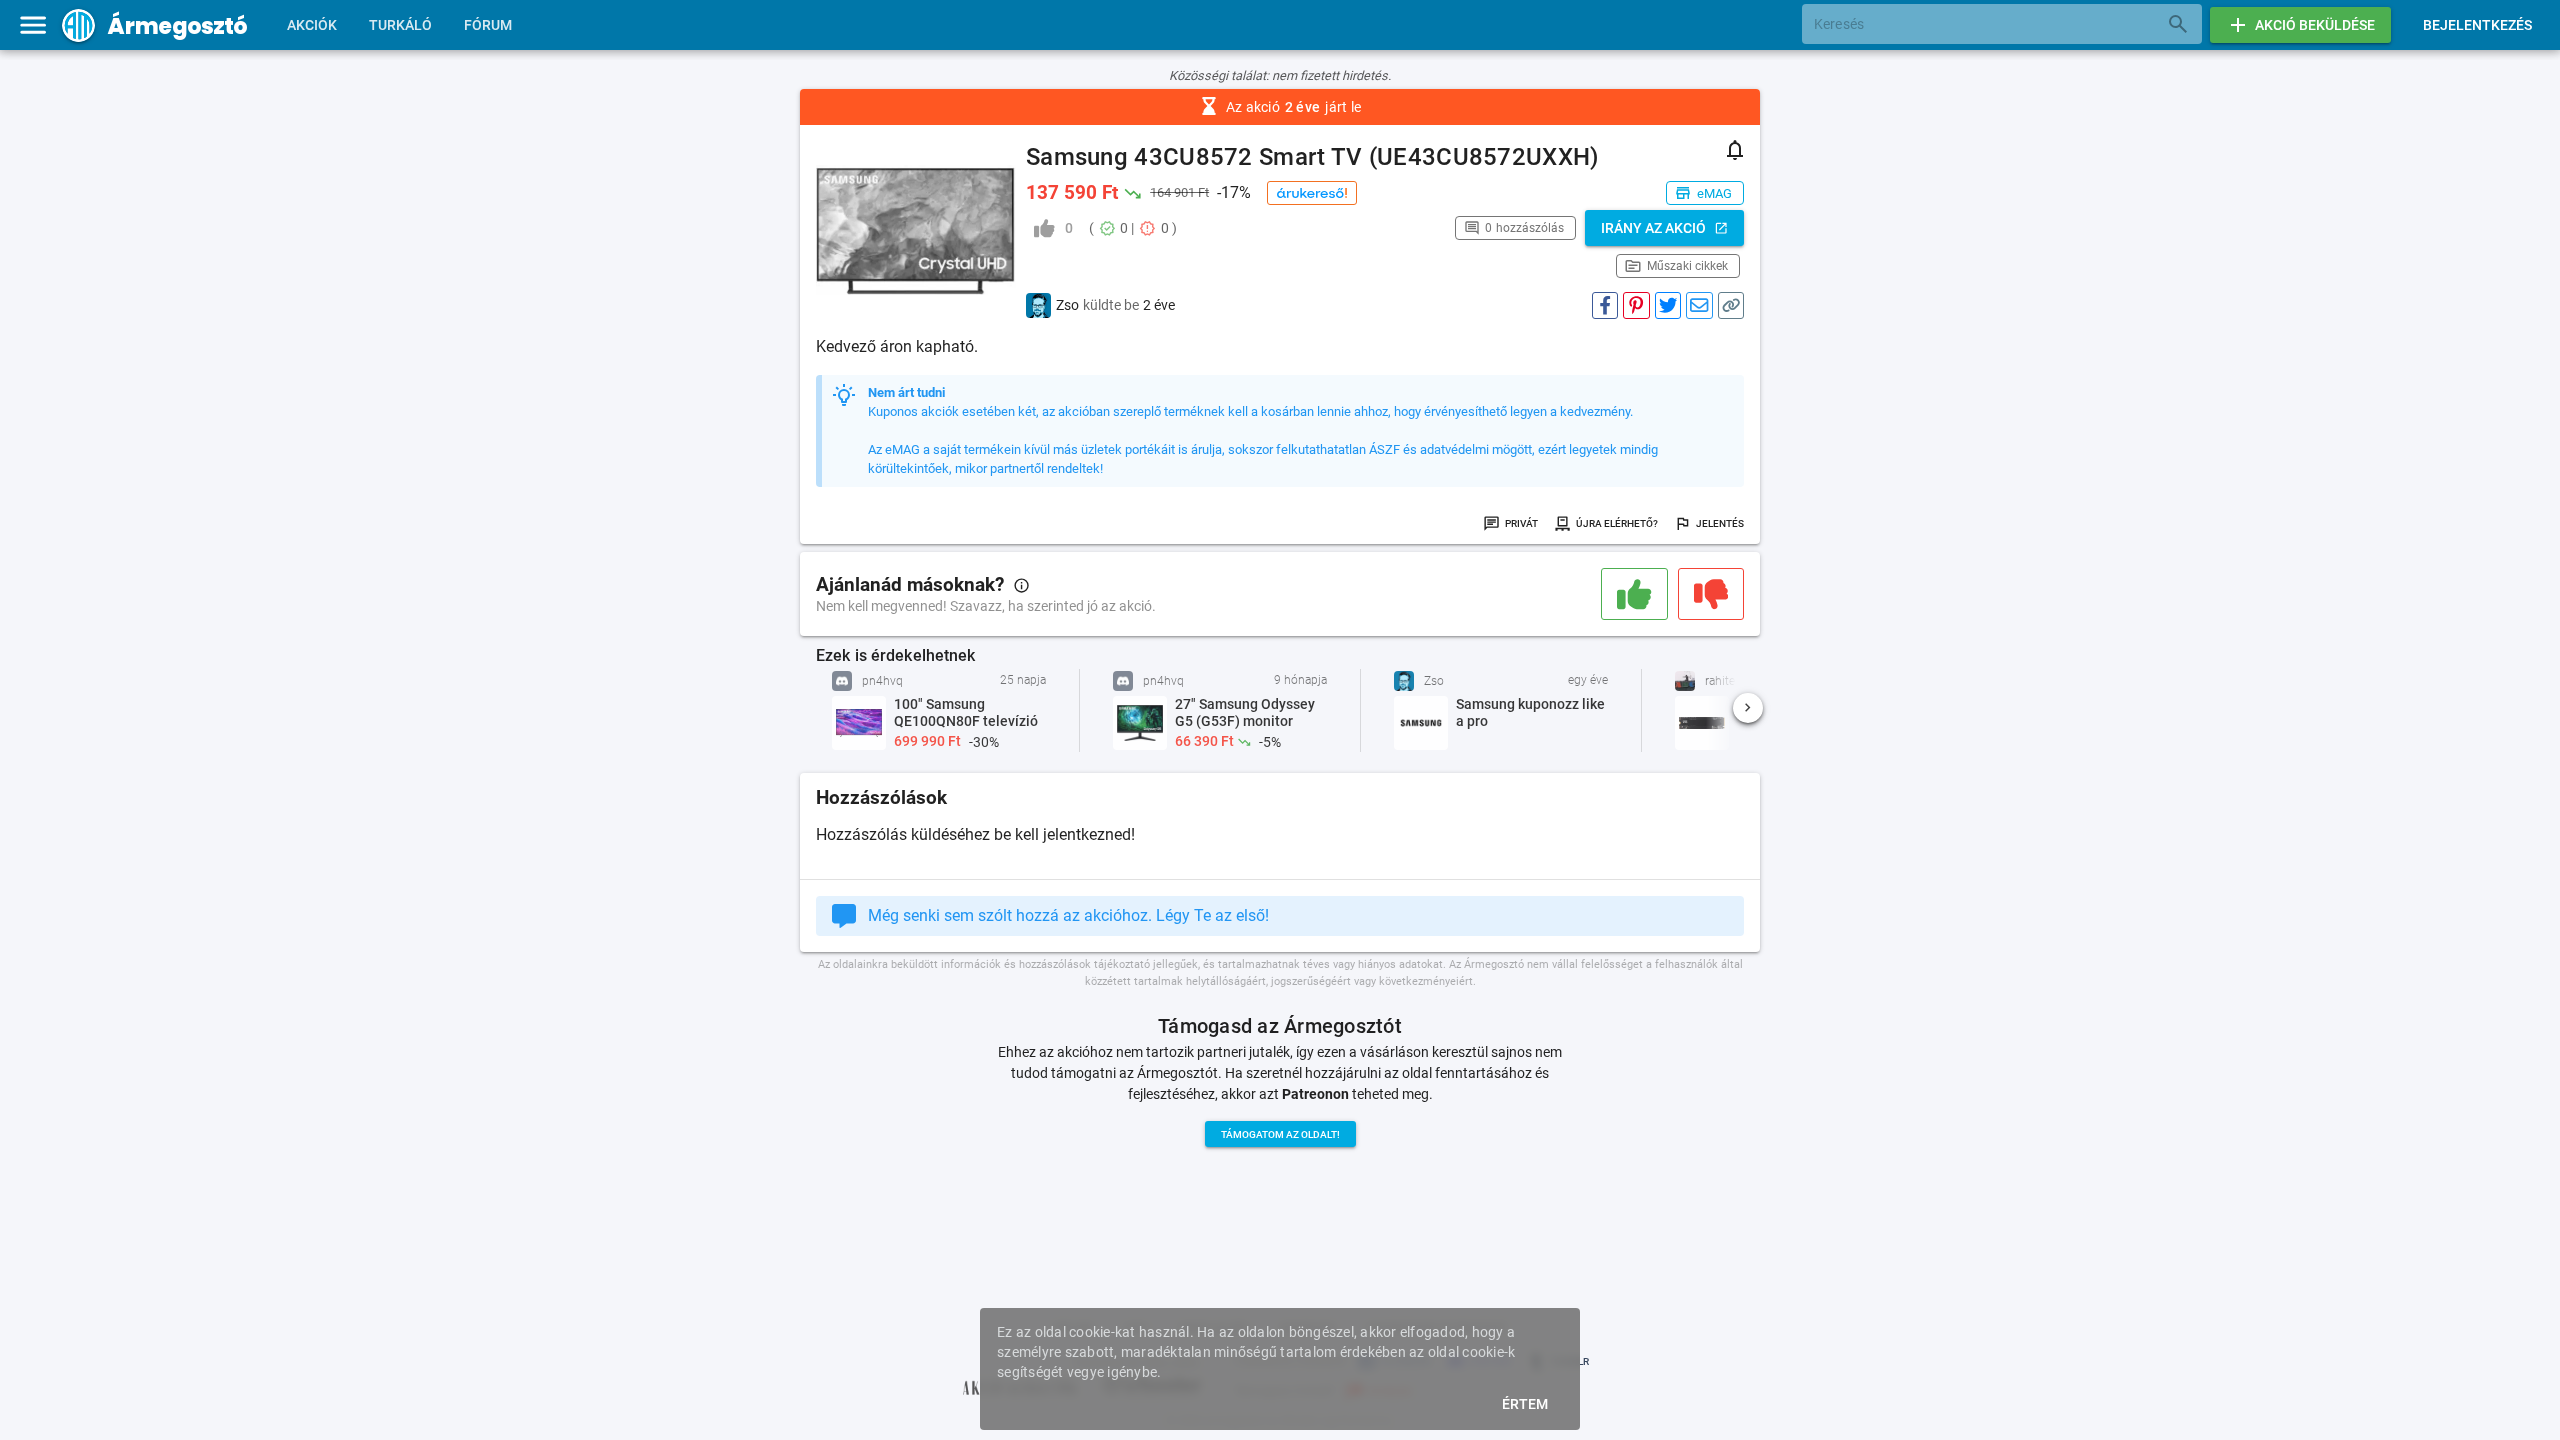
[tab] (312, 25)
